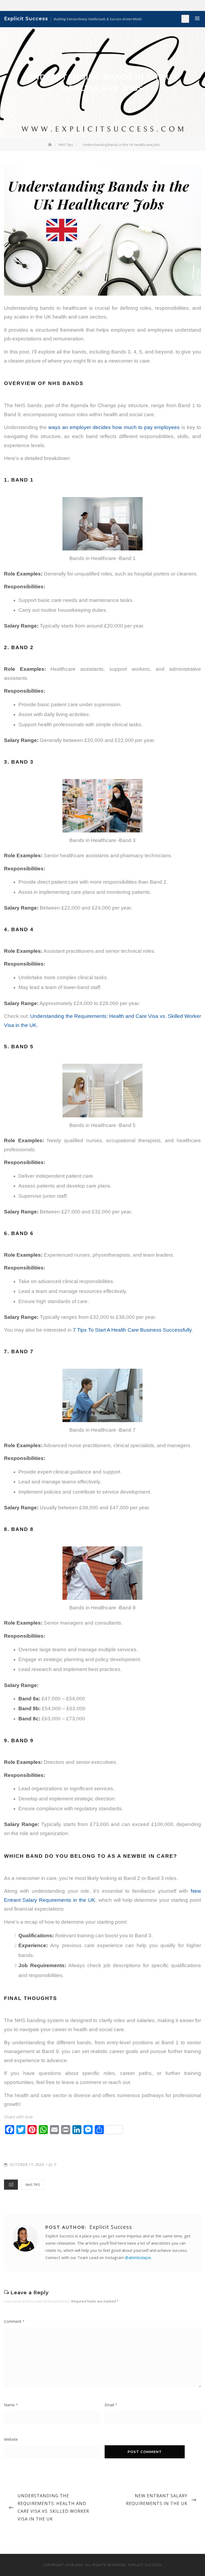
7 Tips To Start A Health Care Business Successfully (132, 1330)
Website (11, 2439)
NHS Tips (33, 2185)
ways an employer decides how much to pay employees (114, 427)
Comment (14, 2321)
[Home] (50, 145)
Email (111, 2405)
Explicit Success (26, 19)
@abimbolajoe (138, 2257)
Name (11, 2405)
